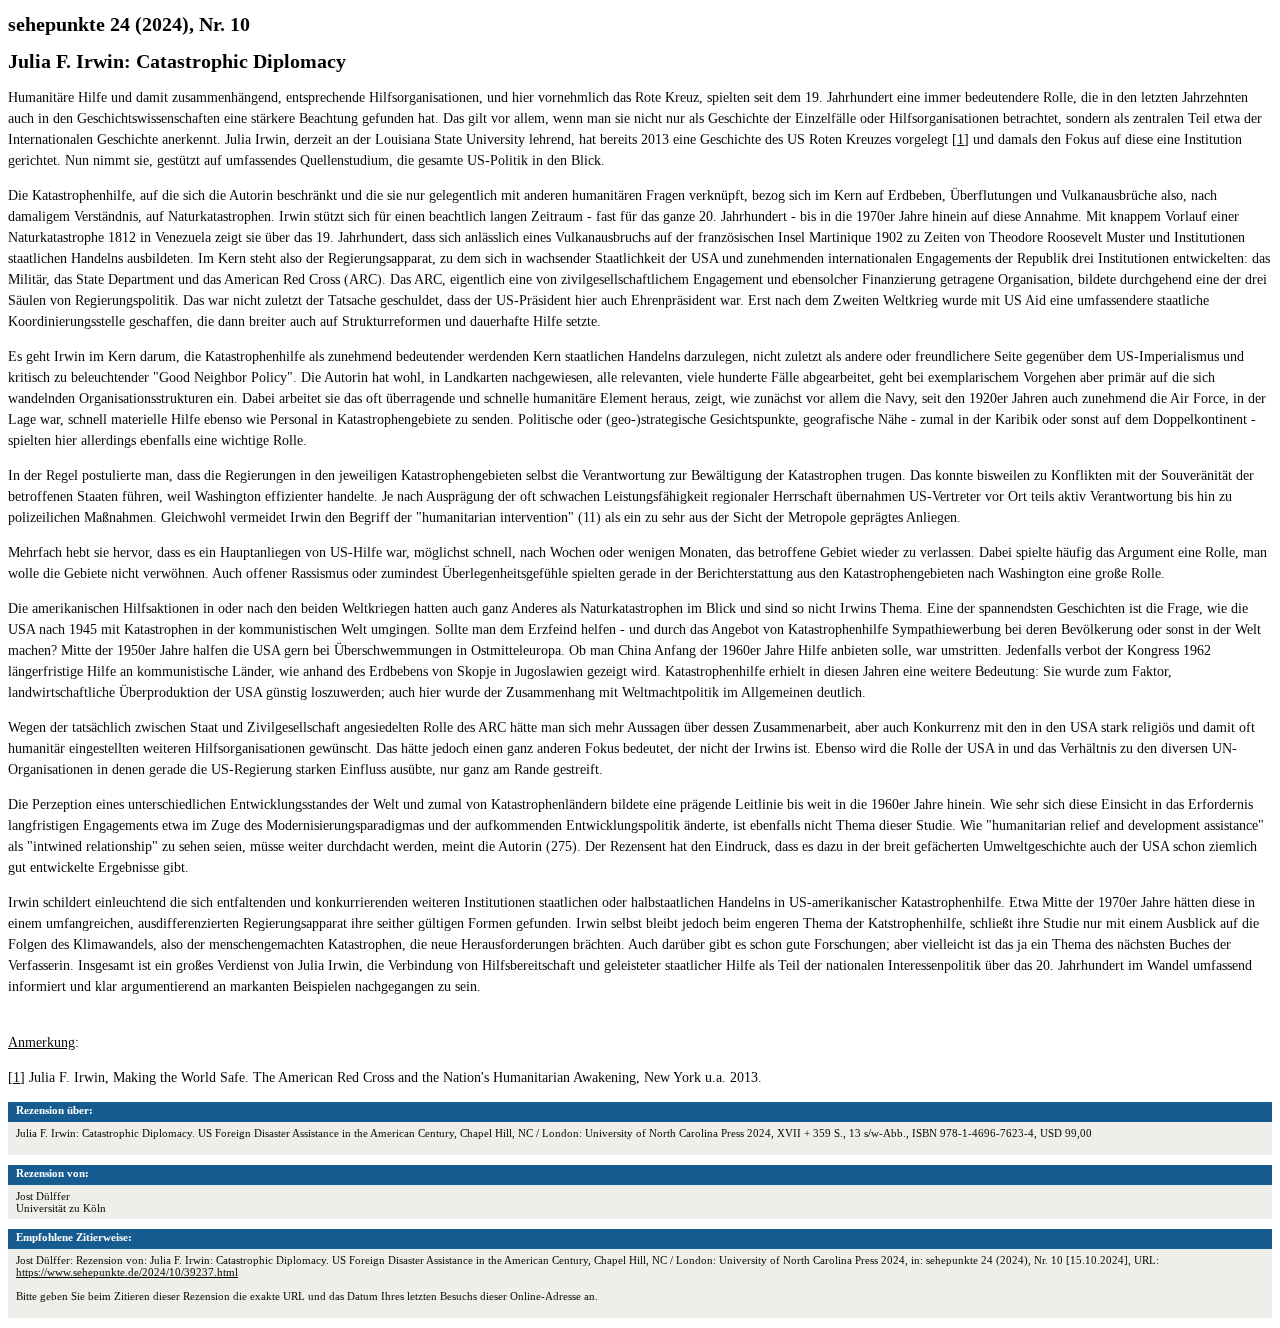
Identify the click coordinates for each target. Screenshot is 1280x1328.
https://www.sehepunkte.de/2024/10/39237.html (127, 1272)
